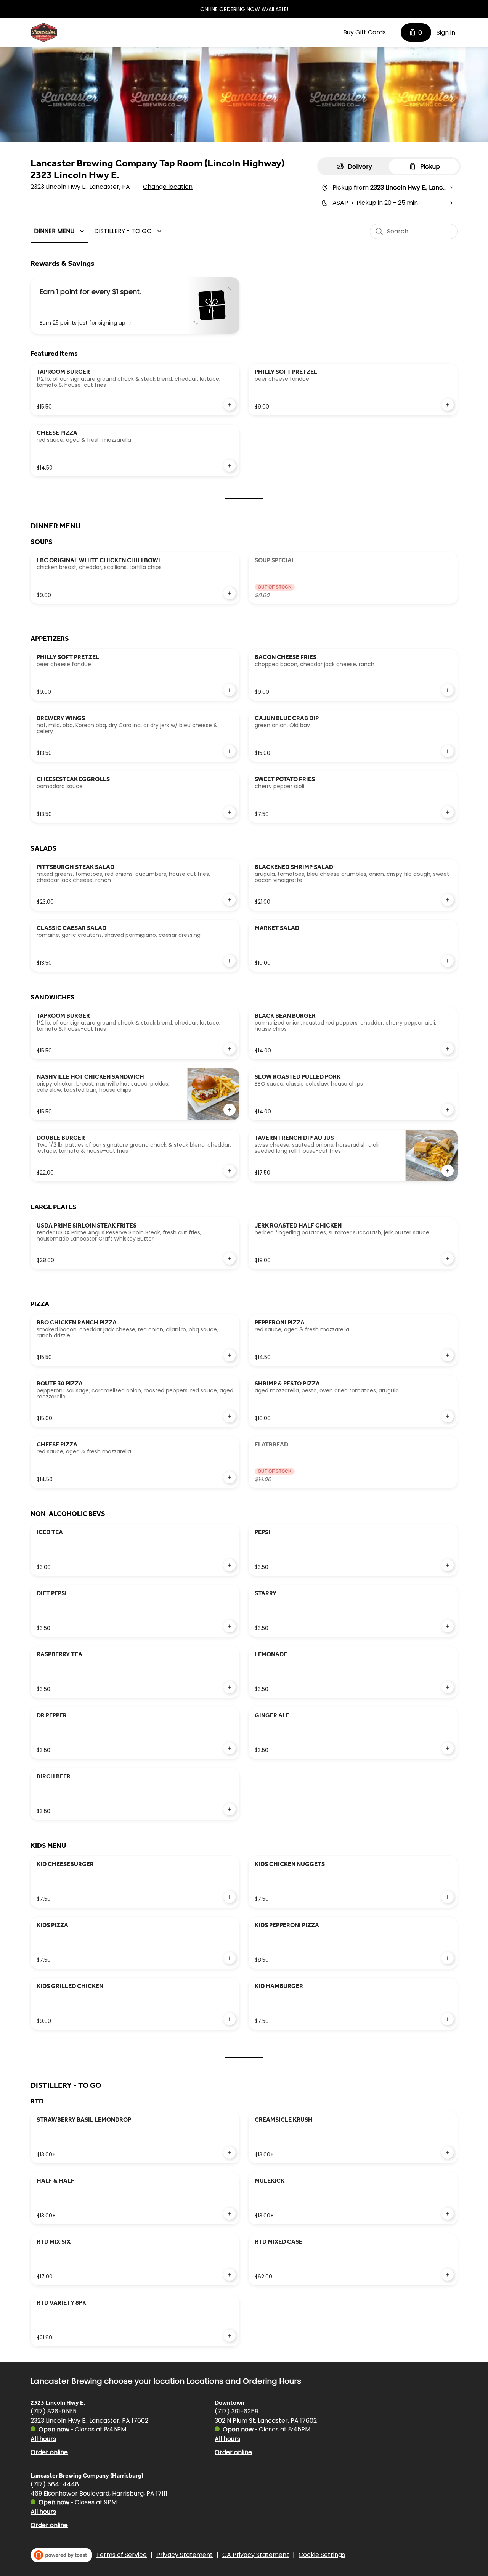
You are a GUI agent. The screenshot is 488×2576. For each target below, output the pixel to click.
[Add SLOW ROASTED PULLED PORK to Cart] (448, 1110)
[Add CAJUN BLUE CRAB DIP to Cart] (448, 751)
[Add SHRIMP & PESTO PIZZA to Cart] (448, 1416)
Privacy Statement (185, 2555)
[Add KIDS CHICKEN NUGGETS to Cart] (448, 1897)
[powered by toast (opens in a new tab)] (61, 2555)
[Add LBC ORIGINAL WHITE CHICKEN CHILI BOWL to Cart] (230, 593)
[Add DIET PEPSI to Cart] (230, 1626)
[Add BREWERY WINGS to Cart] (230, 751)
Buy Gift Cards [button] (364, 32)
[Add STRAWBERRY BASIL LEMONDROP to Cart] (230, 2153)
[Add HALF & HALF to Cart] (230, 2214)
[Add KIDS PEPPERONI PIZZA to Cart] (448, 1958)
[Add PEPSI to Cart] (448, 1565)
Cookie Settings (322, 2555)
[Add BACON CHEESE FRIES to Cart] (448, 690)
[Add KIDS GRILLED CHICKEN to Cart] (230, 2019)
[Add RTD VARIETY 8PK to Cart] (230, 2336)
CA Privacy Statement (256, 2555)
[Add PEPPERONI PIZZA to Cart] (448, 1355)
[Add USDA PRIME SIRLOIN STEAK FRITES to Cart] (230, 1258)
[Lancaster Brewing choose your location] (44, 32)
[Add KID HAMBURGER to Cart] (448, 2019)
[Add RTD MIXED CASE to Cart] (448, 2275)
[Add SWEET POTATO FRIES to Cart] (448, 812)
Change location (168, 187)
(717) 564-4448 (55, 2484)
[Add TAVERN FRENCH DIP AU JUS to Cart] (448, 1171)
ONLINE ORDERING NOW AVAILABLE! (244, 9)
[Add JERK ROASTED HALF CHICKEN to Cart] (448, 1258)
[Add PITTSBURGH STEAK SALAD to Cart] (230, 900)
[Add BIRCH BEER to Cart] (230, 1809)
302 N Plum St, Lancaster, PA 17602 (266, 2420)
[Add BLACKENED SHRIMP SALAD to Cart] (448, 900)
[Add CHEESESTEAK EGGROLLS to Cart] (230, 812)
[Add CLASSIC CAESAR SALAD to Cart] (230, 961)
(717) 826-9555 (54, 2411)
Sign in (446, 33)
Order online (49, 2452)
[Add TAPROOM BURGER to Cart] (230, 405)
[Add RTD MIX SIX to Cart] (230, 2275)
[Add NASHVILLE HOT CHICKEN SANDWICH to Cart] (230, 1110)
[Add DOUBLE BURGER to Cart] (230, 1171)
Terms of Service (121, 2555)
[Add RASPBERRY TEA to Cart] (230, 1687)
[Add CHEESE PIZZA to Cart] (230, 466)
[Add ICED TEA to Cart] (230, 1565)
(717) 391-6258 (237, 2411)
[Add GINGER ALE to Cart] (448, 1748)
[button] (60, 231)
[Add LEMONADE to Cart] (448, 1687)
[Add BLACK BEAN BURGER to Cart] (448, 1049)
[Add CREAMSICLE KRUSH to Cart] (448, 2153)
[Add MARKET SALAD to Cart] (448, 961)
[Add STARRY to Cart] (448, 1626)
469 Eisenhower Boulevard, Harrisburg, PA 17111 (99, 2493)
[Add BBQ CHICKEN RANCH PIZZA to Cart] (230, 1355)
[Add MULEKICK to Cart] (448, 2214)
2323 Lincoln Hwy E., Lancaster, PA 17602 (89, 2420)
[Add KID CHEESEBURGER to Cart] (230, 1897)
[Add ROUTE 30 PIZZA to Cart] (230, 1416)
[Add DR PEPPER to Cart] (230, 1748)
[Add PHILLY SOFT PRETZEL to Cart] (448, 405)
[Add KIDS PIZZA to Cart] (230, 1958)
